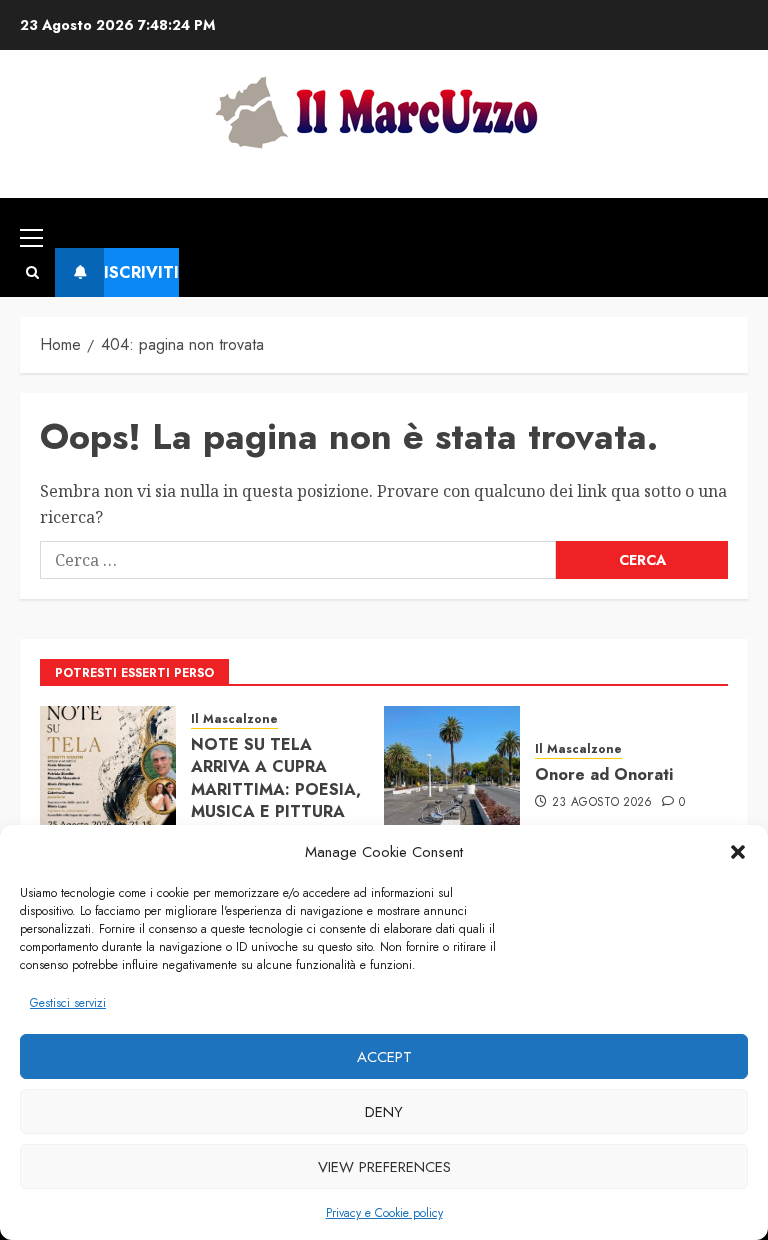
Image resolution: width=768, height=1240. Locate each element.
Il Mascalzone (234, 719)
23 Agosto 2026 (602, 803)
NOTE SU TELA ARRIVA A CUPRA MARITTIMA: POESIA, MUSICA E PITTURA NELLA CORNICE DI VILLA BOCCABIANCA (276, 811)
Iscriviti (141, 272)
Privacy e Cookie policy (384, 1213)
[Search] (32, 272)
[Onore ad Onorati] (452, 774)
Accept (384, 1057)
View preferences (384, 1167)
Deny (384, 1112)
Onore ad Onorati (604, 774)
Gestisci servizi (68, 1003)
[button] (738, 852)
